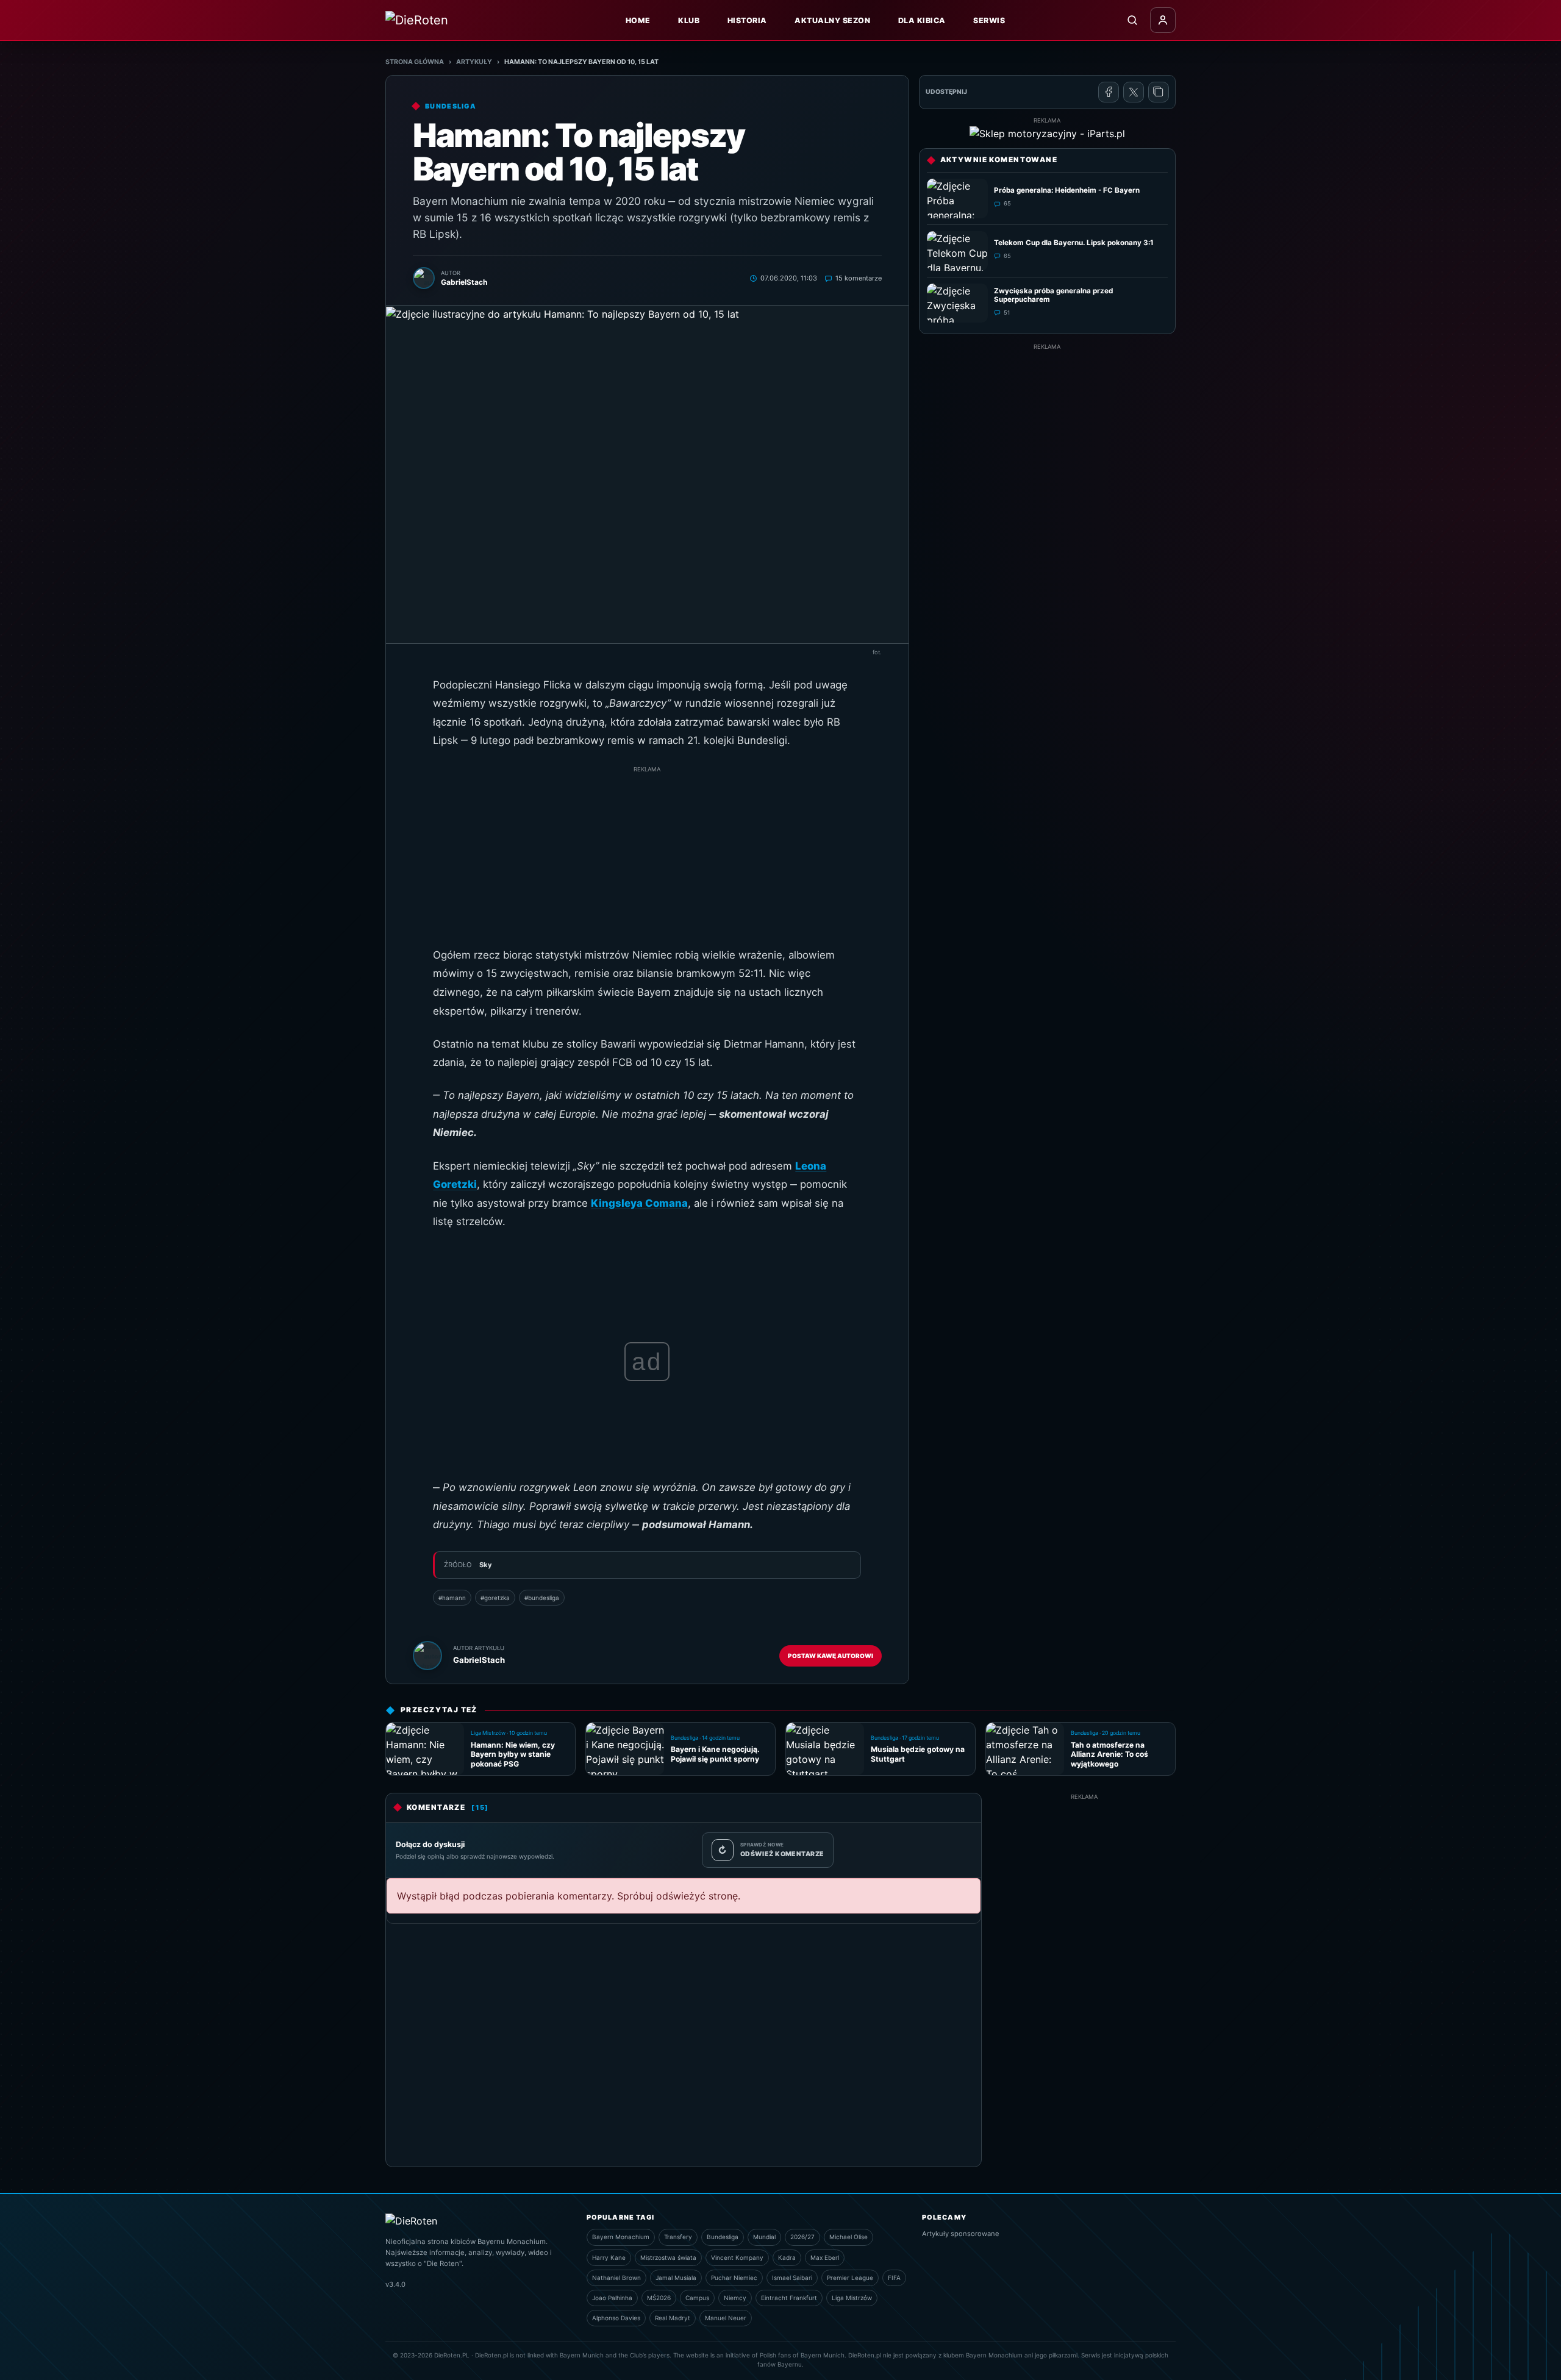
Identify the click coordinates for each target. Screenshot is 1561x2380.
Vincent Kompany (737, 2257)
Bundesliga (723, 2237)
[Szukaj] (1132, 20)
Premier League (850, 2278)
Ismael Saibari (792, 2278)
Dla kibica (922, 20)
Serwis (989, 20)
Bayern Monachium (621, 2237)
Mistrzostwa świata (668, 2257)
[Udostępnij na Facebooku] (1109, 92)
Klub (689, 20)
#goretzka (495, 1598)
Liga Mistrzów (852, 2298)
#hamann (452, 1598)
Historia (747, 20)
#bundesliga (542, 1598)
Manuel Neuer (726, 2318)
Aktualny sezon (832, 20)
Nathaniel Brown (616, 2278)
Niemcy (735, 2298)
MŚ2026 (659, 2298)
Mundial (764, 2237)
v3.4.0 (395, 2284)
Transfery (678, 2237)
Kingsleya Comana (639, 1203)
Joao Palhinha (612, 2298)
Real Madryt (673, 2318)
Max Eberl (825, 2257)
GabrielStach (479, 1660)
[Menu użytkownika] (1163, 20)
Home (638, 20)
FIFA (894, 2278)
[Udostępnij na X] (1134, 92)
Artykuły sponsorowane (961, 2234)
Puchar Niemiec (734, 2278)
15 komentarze (859, 278)
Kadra (787, 2257)
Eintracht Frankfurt (789, 2298)
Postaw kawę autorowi (831, 1656)
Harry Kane (609, 2257)
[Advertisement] (647, 860)
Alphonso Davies (616, 2318)
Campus (697, 2298)
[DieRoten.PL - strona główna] (443, 20)
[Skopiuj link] (1159, 92)
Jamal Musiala (676, 2278)
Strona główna (415, 62)
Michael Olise (848, 2237)
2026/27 (802, 2237)
